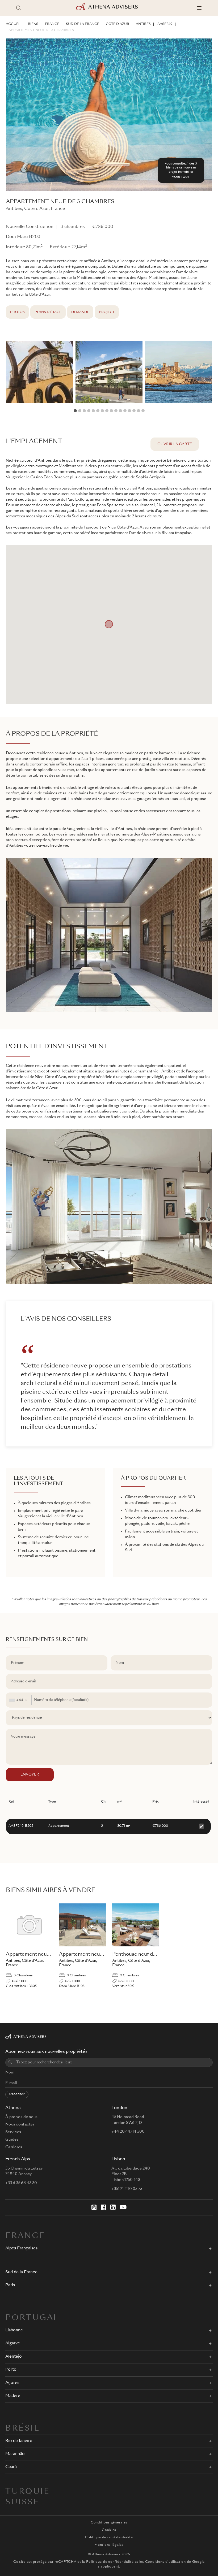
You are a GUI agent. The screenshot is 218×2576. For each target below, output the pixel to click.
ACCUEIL (14, 24)
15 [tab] (139, 411)
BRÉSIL (22, 2429)
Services (13, 2132)
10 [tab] (116, 411)
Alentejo (14, 2357)
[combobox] (19, 1700)
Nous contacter (20, 2124)
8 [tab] (107, 411)
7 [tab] (102, 411)
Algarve (13, 2343)
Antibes (143, 24)
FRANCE (52, 24)
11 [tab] (120, 411)
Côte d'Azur (118, 24)
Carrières (14, 2147)
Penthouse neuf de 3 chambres (148, 1954)
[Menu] (199, 8)
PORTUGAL (32, 2318)
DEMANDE (80, 312)
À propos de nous (21, 2117)
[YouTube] (123, 2207)
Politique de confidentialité (109, 2538)
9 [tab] (111, 411)
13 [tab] (129, 411)
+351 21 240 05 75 (127, 2189)
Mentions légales (109, 2545)
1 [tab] (75, 411)
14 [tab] (134, 411)
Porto (11, 2370)
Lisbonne (14, 2330)
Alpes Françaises (21, 2248)
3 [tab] (84, 411)
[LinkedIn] (113, 2207)
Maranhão (15, 2454)
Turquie (28, 2492)
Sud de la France (83, 24)
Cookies (109, 2530)
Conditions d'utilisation (165, 2562)
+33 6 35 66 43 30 (21, 2183)
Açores (12, 2383)
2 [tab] (80, 411)
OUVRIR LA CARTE (175, 444)
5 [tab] (93, 411)
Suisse (22, 2503)
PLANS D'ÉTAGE (48, 312)
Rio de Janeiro (19, 2441)
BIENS (33, 24)
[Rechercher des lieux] (19, 8)
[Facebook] (103, 2207)
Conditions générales (109, 2523)
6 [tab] (98, 411)
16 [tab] (143, 411)
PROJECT (107, 312)
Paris (10, 2285)
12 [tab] (125, 411)
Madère (13, 2396)
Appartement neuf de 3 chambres (41, 30)
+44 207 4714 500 (128, 2132)
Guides (12, 2140)
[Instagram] (94, 2207)
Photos (17, 312)
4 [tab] (89, 411)
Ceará (11, 2467)
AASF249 (165, 24)
